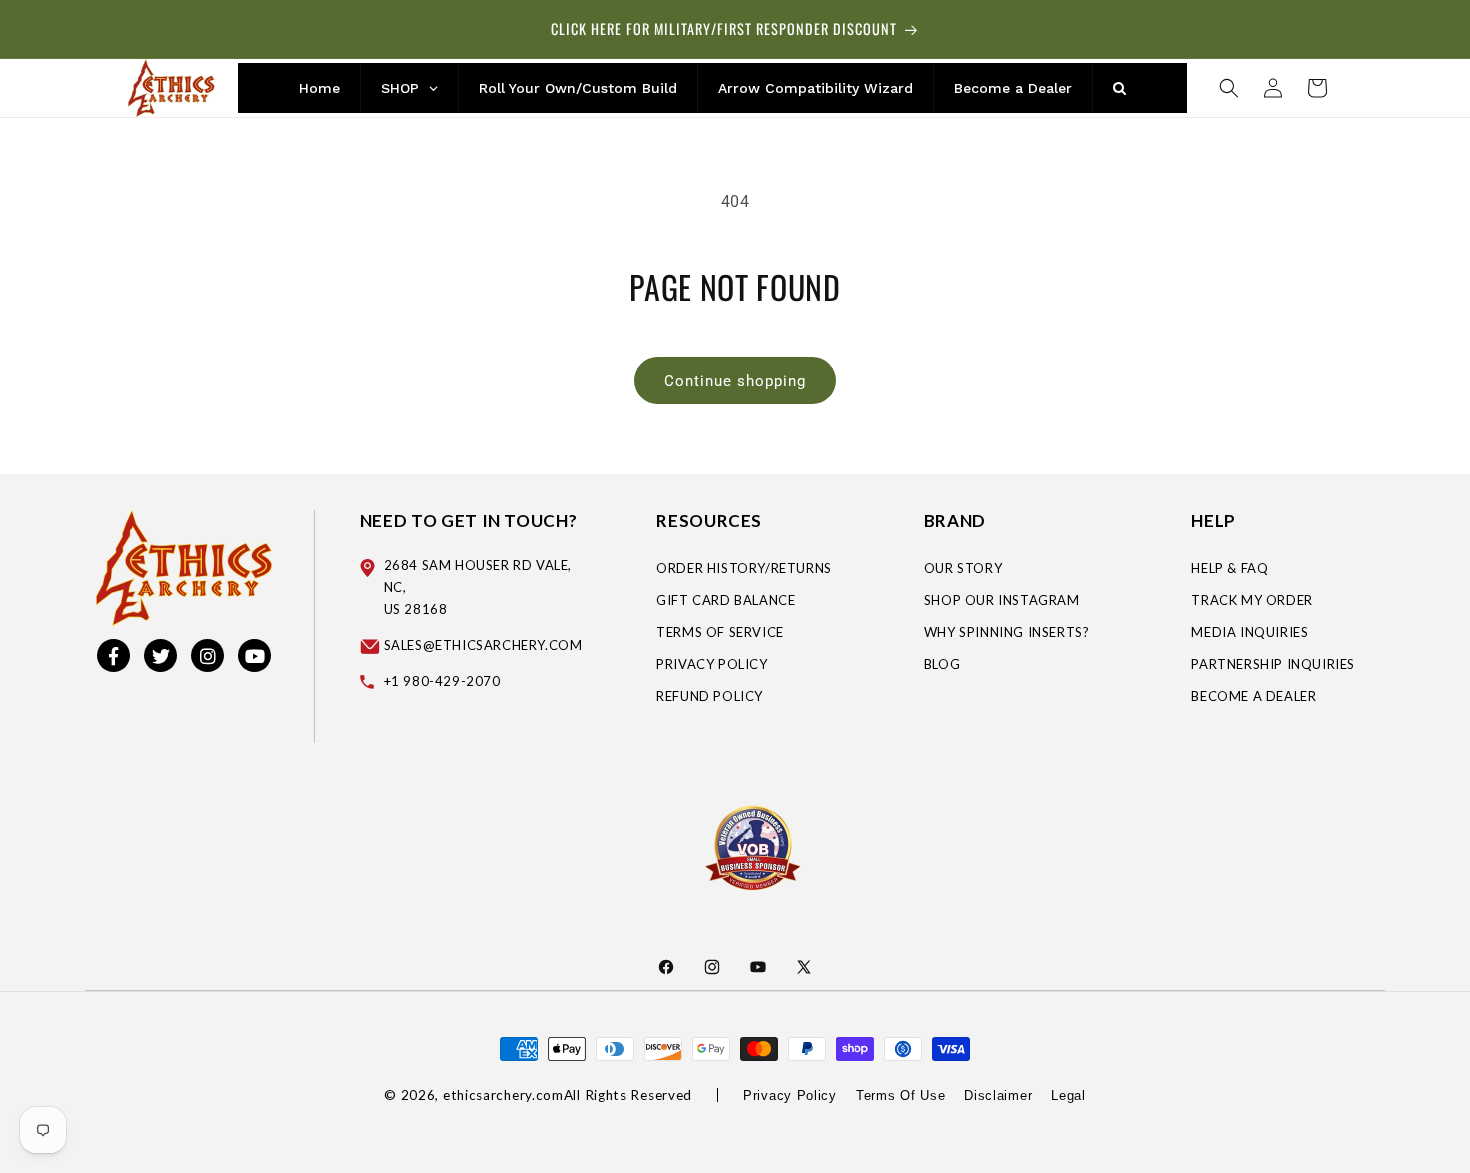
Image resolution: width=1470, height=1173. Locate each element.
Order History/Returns (744, 568)
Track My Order (1251, 600)
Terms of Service (720, 632)
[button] (1229, 88)
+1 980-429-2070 (442, 681)
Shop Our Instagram (1002, 600)
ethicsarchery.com (503, 1095)
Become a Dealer (1253, 696)
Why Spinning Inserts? (1007, 632)
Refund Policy (709, 696)
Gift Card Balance (725, 600)
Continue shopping (735, 381)
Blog (942, 664)
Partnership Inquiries (1273, 664)
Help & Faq (1229, 568)
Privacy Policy (711, 664)
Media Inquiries (1249, 632)
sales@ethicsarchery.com (483, 645)
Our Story (963, 568)
